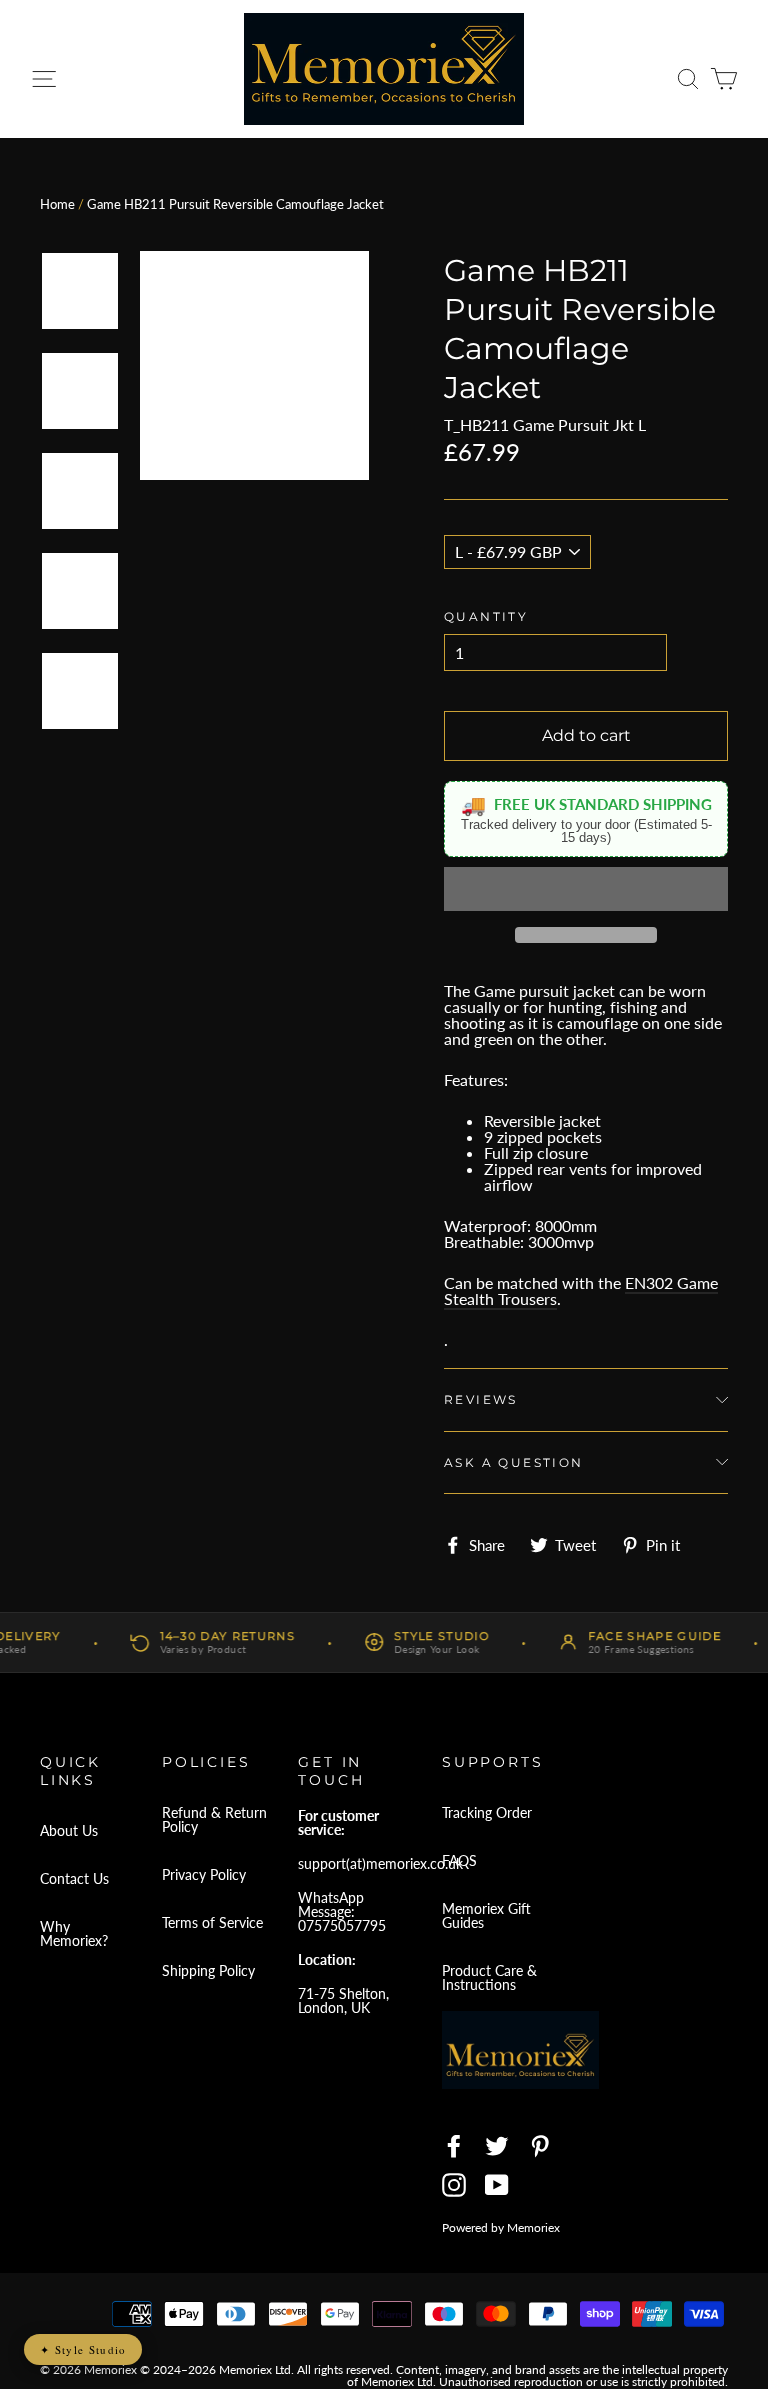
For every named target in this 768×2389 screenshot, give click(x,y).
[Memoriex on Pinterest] (540, 2146)
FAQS (459, 1860)
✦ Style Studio (83, 2349)
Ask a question (514, 1462)
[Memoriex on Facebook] (454, 2146)
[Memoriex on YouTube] (497, 2185)
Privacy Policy (204, 1874)
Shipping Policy (208, 1970)
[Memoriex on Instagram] (454, 2185)
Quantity (486, 616)
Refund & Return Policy (214, 1819)
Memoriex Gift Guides (486, 1915)
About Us (69, 1830)
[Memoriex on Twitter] (497, 2146)
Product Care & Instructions (489, 1977)
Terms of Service (212, 1922)
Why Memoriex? (74, 1933)
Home (57, 204)
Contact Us (74, 1878)
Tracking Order (487, 1812)
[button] (586, 889)
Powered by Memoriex (501, 2227)
